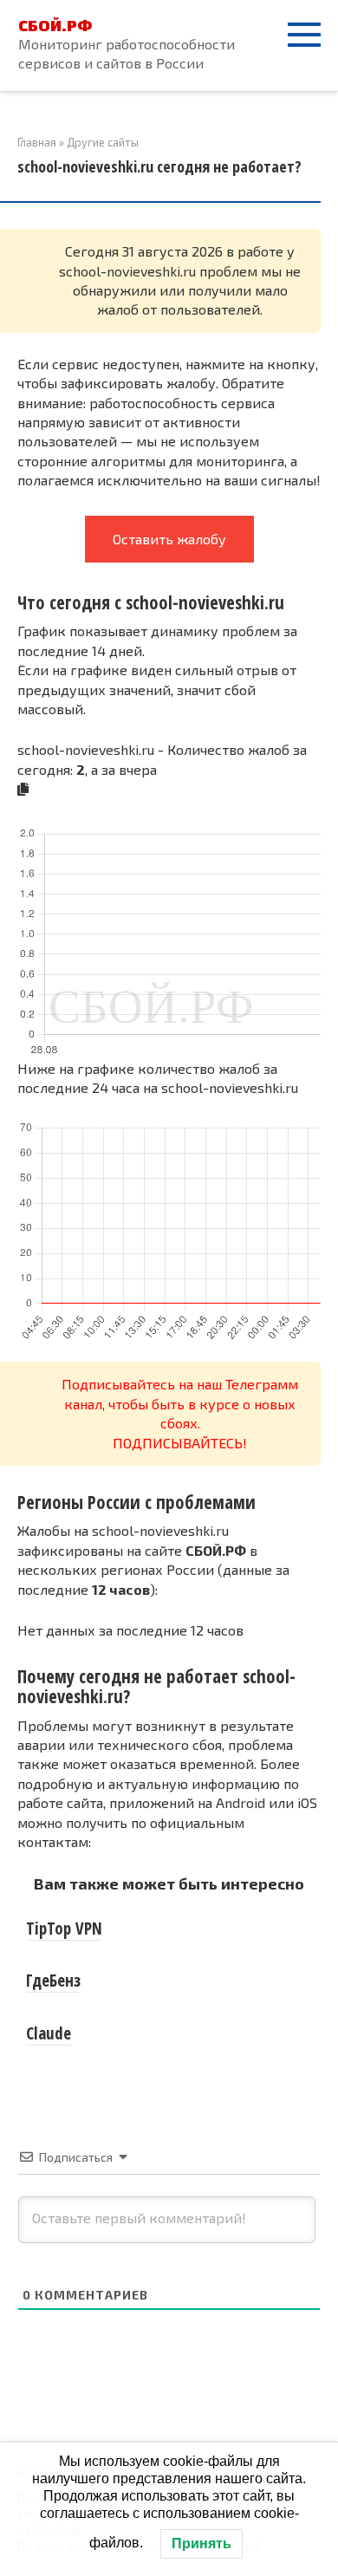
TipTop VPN (64, 1929)
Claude (49, 2033)
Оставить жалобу (169, 539)
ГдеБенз (53, 1981)
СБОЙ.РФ (55, 25)
